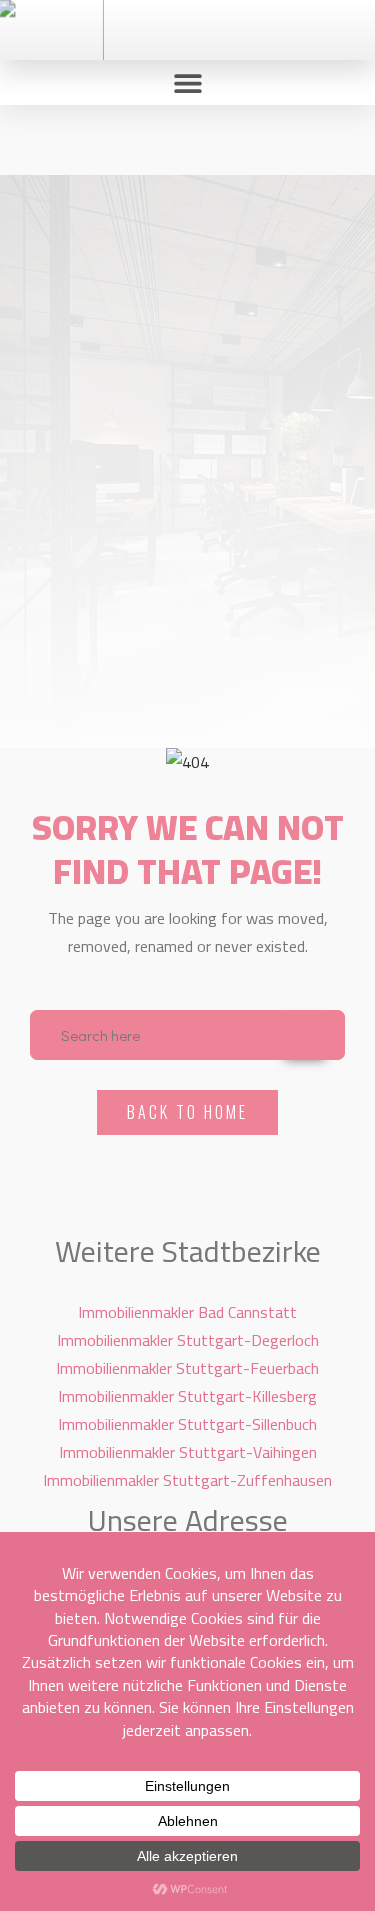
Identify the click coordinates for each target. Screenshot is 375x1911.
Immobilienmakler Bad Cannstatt (187, 1312)
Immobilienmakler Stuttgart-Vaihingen (188, 1452)
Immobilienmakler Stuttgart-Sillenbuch (187, 1424)
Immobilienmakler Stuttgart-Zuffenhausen (187, 1480)
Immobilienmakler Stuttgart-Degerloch (188, 1340)
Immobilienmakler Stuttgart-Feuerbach (187, 1368)
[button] (187, 82)
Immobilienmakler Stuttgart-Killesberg (187, 1396)
